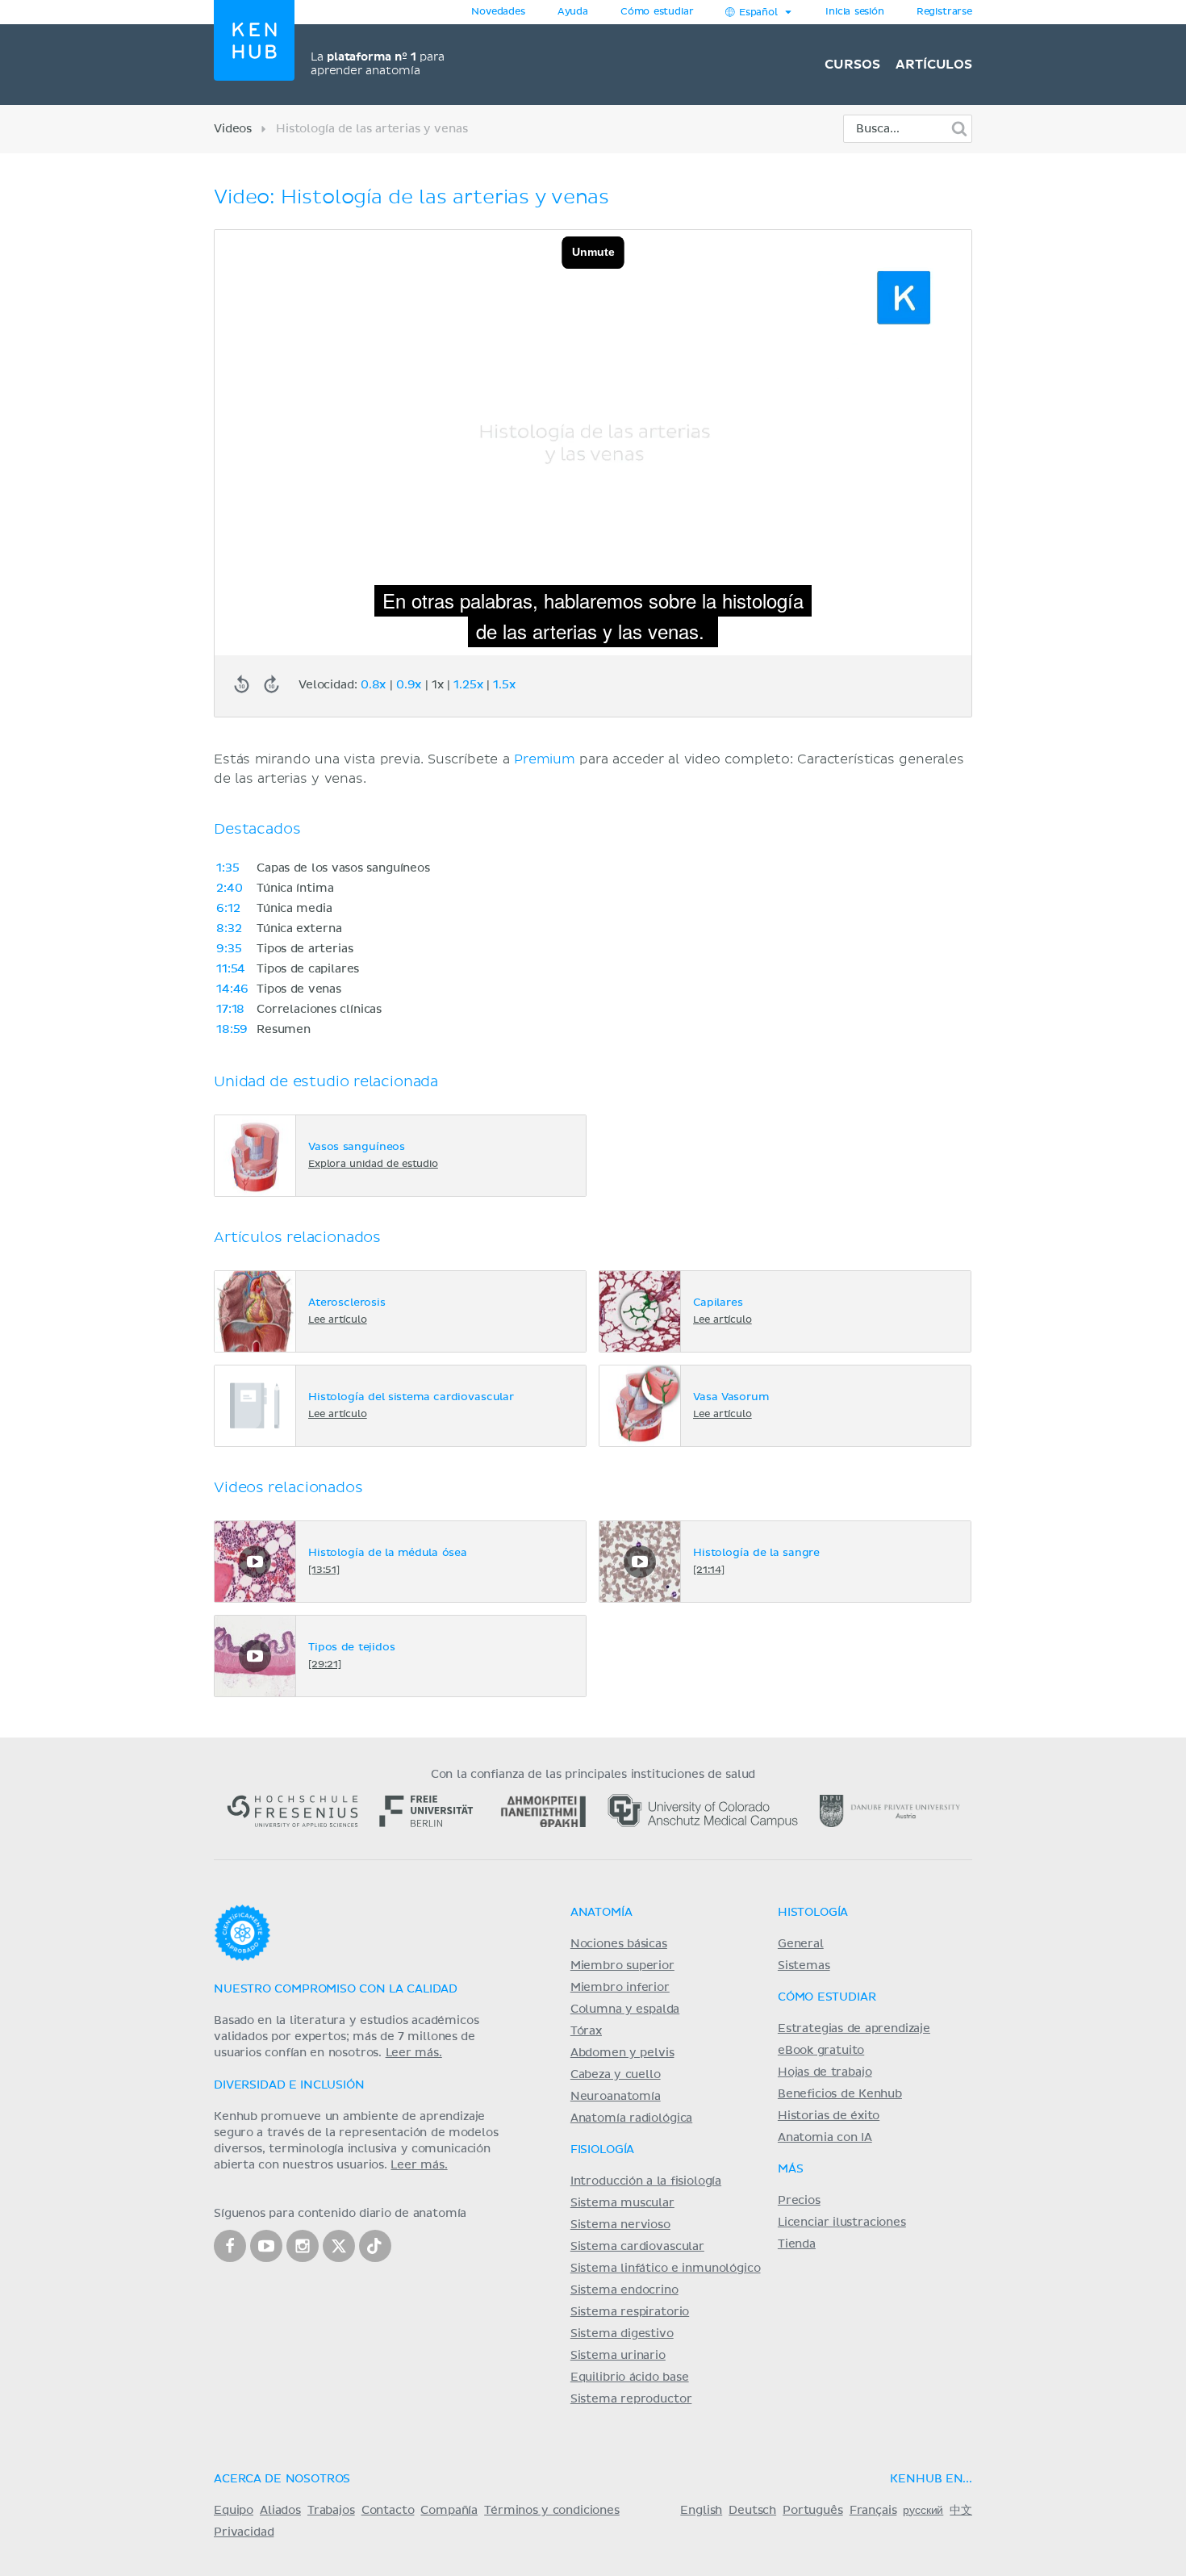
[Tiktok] (375, 2246)
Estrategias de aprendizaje (854, 2029)
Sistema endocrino (624, 2290)
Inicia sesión (855, 12)
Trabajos (331, 2511)
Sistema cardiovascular (637, 2247)
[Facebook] (230, 2246)
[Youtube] (266, 2246)
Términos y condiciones (552, 2511)
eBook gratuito (821, 2051)
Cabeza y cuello (616, 2075)
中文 (961, 2511)
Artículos (934, 65)
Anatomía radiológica (631, 2118)
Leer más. (414, 2053)
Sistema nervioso (620, 2225)
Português (813, 2511)
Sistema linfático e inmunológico (666, 2269)
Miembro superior (622, 1966)
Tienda (797, 2244)
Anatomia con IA (825, 2138)
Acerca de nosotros (282, 2479)
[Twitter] (339, 2246)
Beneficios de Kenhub (840, 2094)
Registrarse (944, 12)
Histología (813, 1913)
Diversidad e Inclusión (289, 2085)
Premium (545, 759)
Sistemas (804, 1966)
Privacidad (244, 2532)
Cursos (852, 65)
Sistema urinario (618, 2356)
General (801, 1944)
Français (873, 2511)
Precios (799, 2201)
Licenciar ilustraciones (842, 2223)
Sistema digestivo (622, 2334)
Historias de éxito (829, 2116)
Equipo (234, 2511)
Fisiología (602, 2150)
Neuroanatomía (616, 2097)
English (701, 2511)
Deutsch (752, 2511)
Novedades (498, 12)
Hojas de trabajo (825, 2072)
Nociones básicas (619, 1944)
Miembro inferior (620, 1988)
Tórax (586, 2031)
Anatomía (601, 1913)
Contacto (388, 2511)
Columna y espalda (625, 2009)
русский (923, 2511)
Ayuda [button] (573, 12)
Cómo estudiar (657, 12)
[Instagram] (303, 2246)
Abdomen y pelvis (622, 2053)
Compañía (449, 2511)
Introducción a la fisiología (646, 2181)
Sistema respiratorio (630, 2312)
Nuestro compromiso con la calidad (336, 1989)
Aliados (280, 2511)
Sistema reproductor (631, 2399)
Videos (233, 129)
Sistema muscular (622, 2203)
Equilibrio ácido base (630, 2377)
